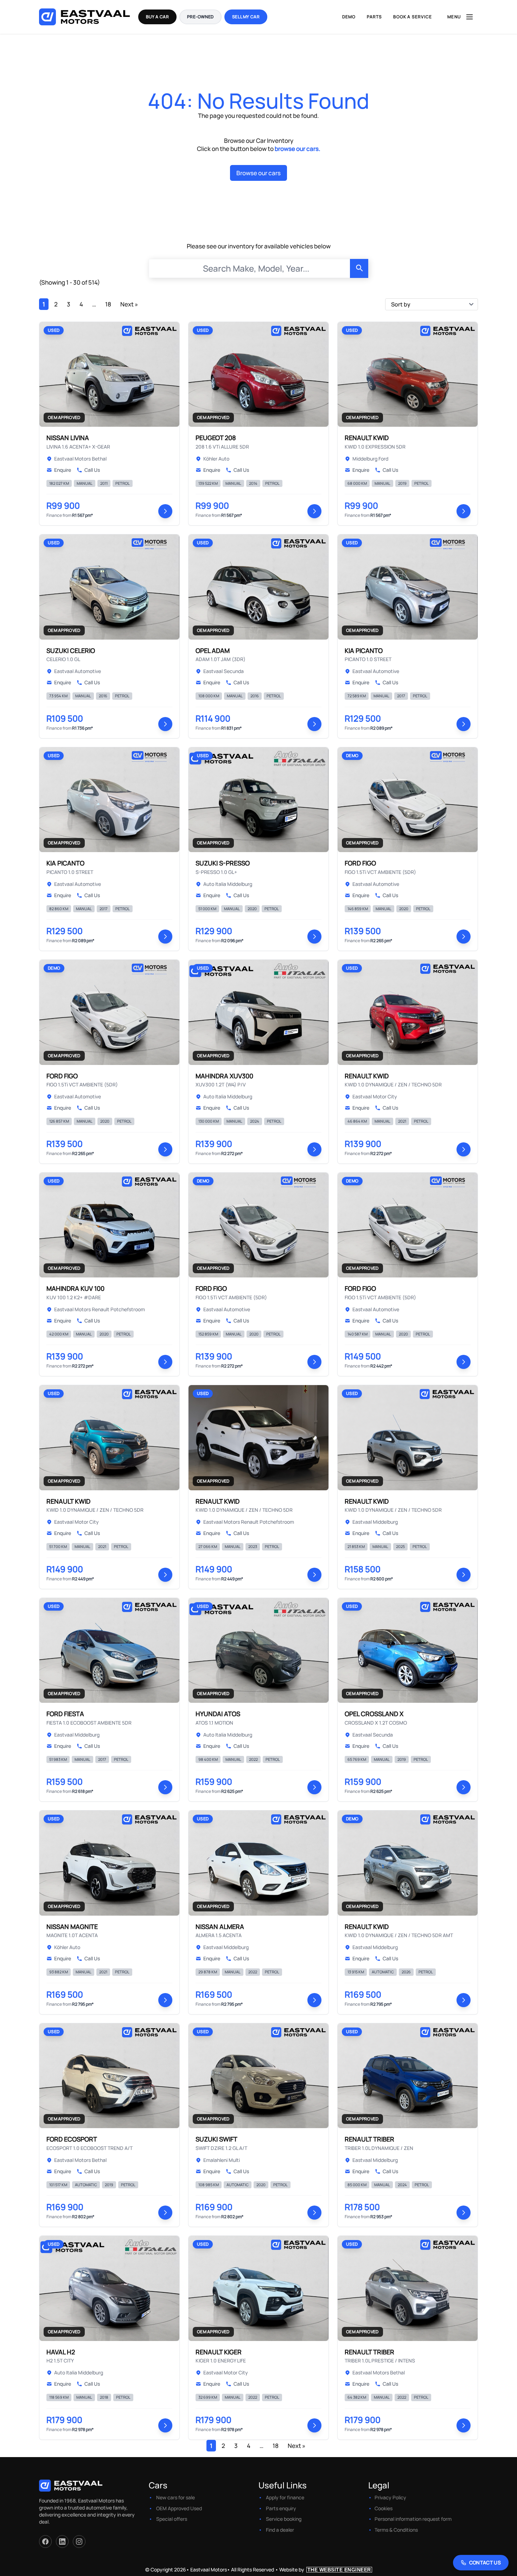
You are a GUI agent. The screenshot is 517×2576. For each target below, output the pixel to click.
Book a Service (413, 17)
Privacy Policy (390, 2497)
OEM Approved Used (179, 2508)
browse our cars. (298, 149)
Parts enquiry (281, 2508)
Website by (325, 2569)
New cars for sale (175, 2497)
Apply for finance (285, 2497)
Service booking (284, 2519)
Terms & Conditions (396, 2530)
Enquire (63, 470)
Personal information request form (413, 2519)
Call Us (92, 470)
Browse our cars (258, 173)
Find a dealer (280, 2530)
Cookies (384, 2508)
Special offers (172, 2519)
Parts (374, 17)
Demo (349, 17)
